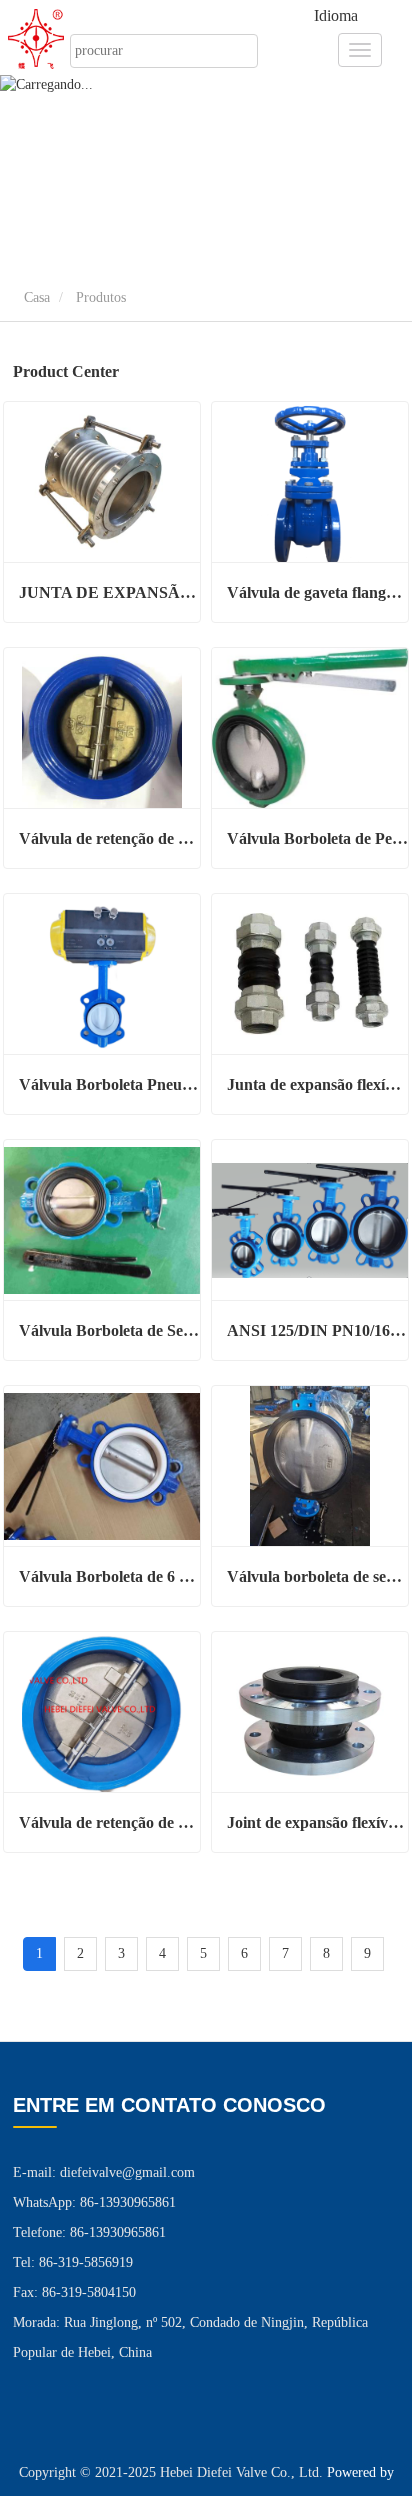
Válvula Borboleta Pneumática (109, 1084)
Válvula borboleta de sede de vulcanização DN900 (317, 1576)
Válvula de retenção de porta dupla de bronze (109, 838)
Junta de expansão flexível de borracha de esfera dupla (317, 1084)
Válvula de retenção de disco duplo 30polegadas (109, 1822)
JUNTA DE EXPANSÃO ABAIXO (109, 592)
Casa (35, 297)
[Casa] (48, 39)
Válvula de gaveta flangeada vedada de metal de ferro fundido (317, 592)
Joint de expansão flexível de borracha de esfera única (317, 1822)
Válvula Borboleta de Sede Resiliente (109, 1330)
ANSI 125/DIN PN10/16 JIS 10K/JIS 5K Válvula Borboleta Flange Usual (317, 1330)
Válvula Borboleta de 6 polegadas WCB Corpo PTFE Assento (109, 1576)
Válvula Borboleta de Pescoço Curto (317, 838)
